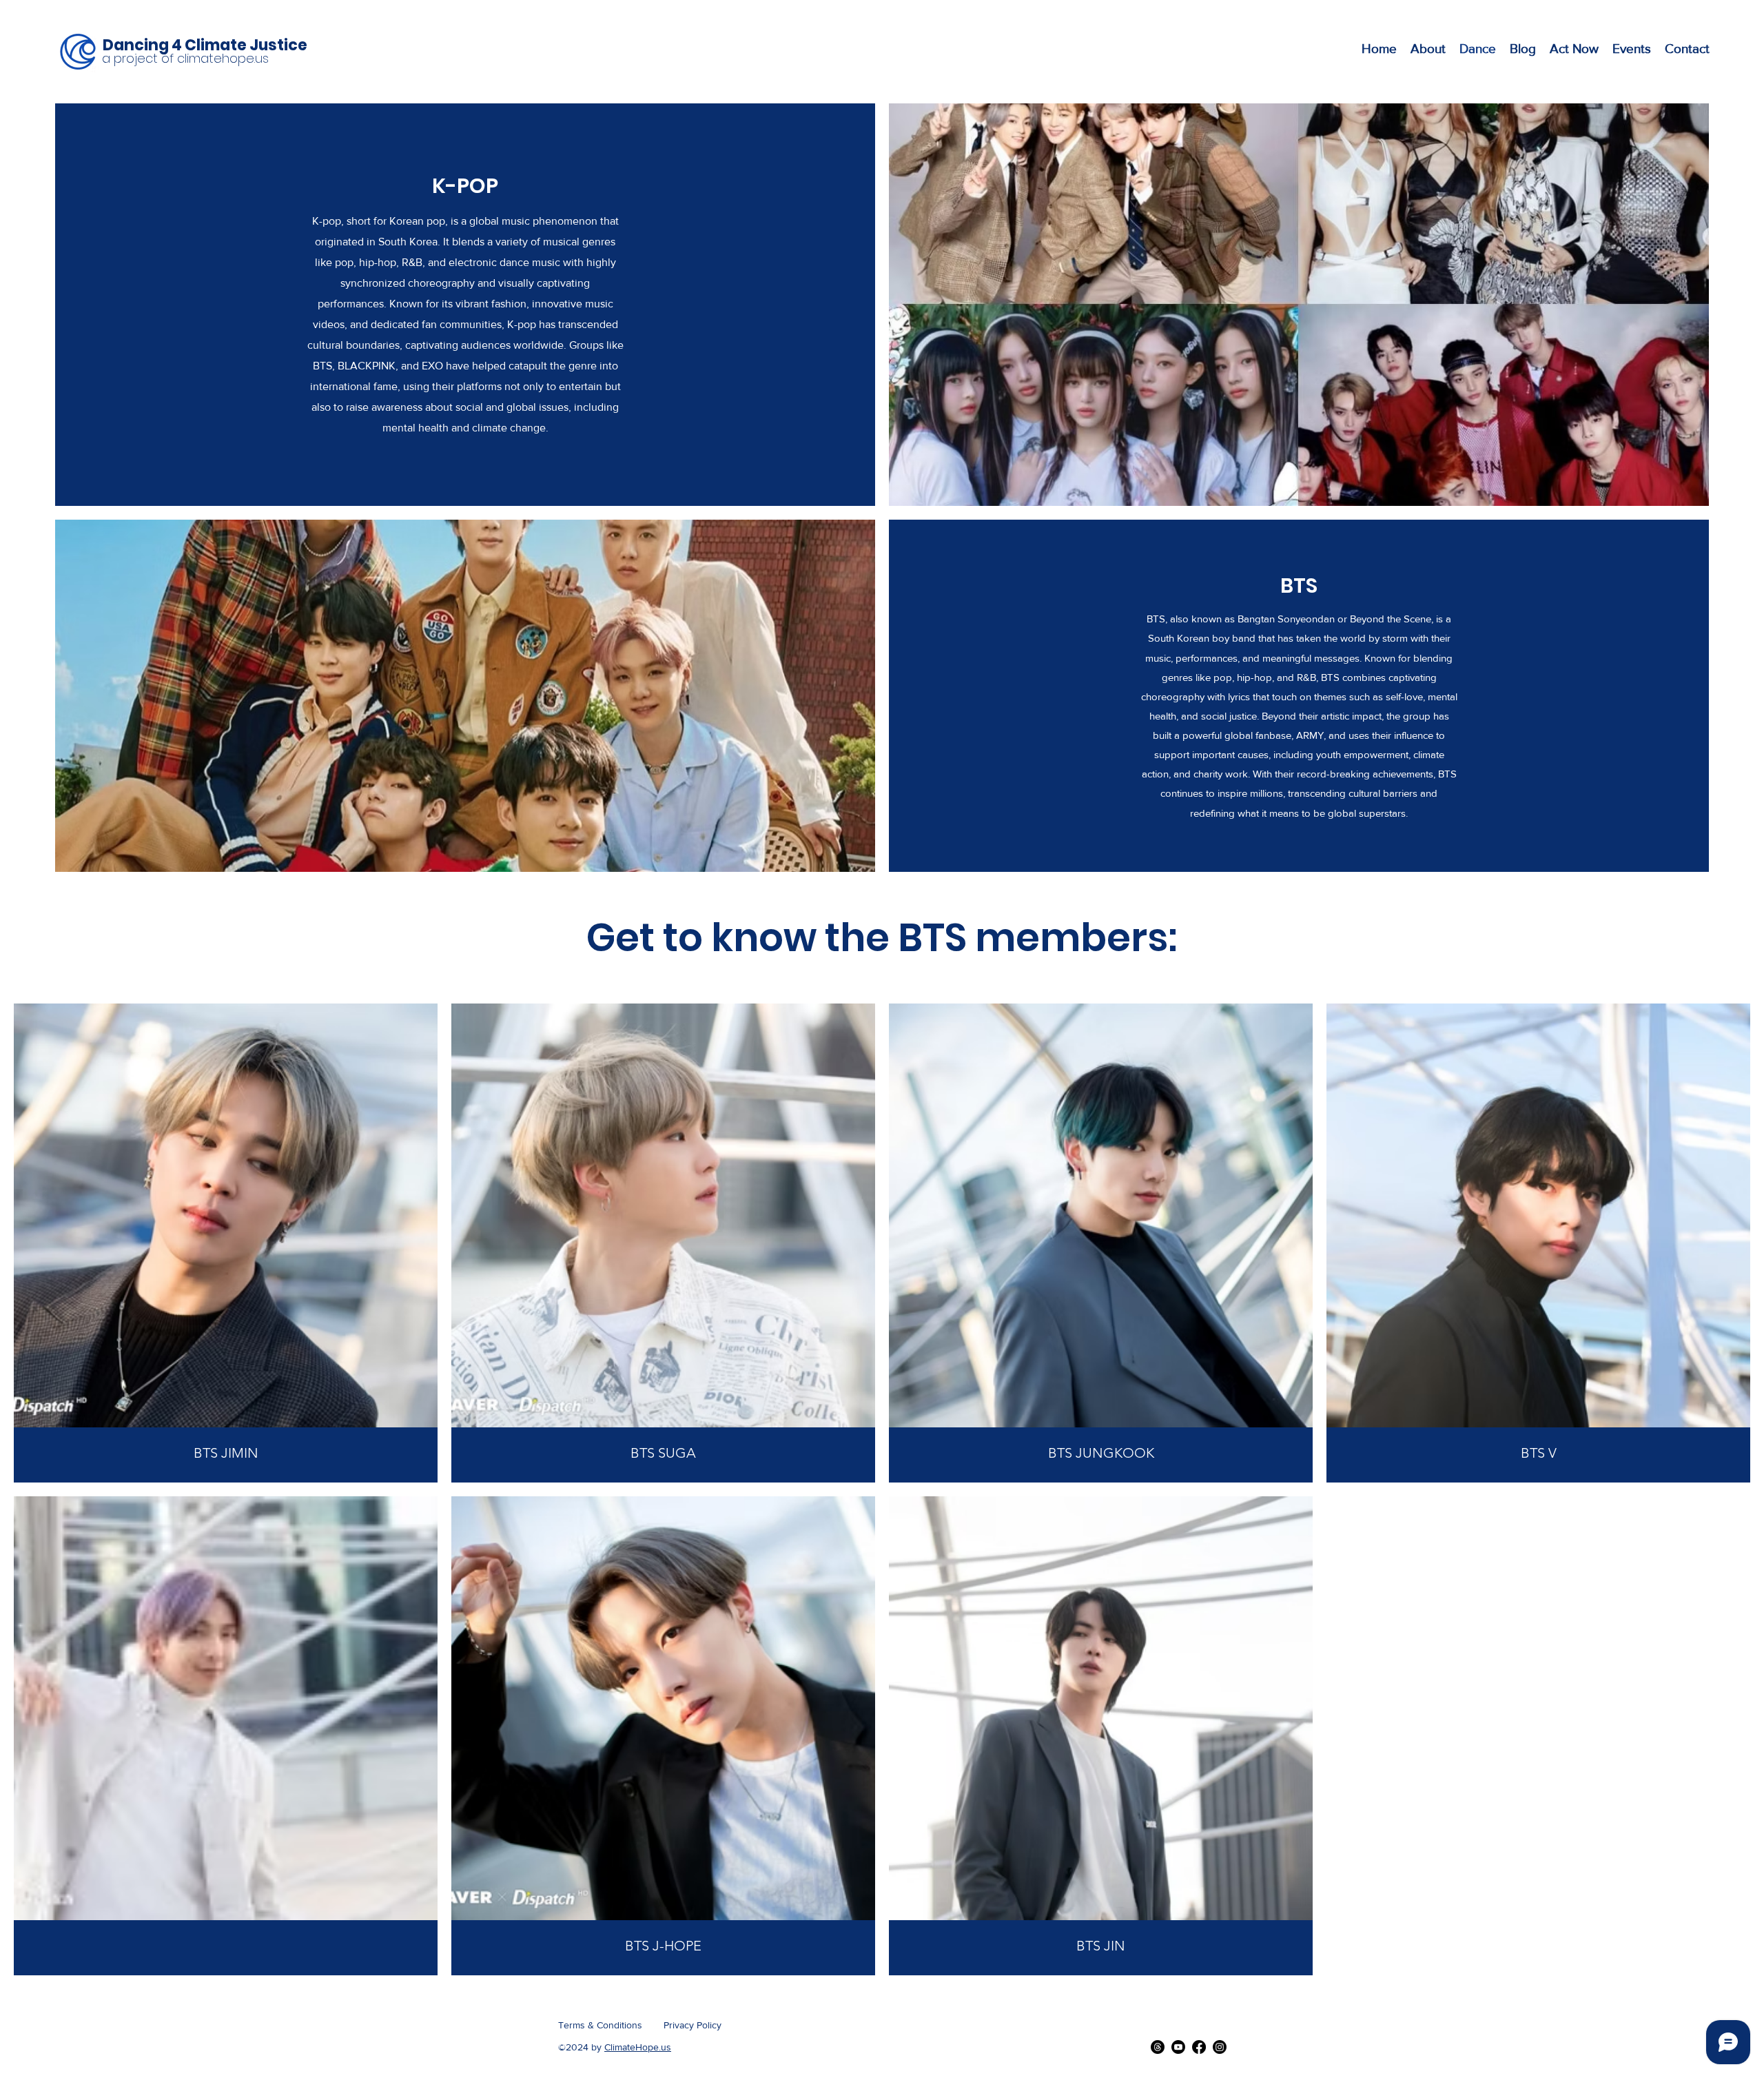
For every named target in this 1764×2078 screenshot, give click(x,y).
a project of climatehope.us (185, 58)
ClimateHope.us (638, 2047)
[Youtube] (1178, 2047)
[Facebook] (1199, 2047)
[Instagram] (1220, 2047)
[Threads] (1158, 2047)
